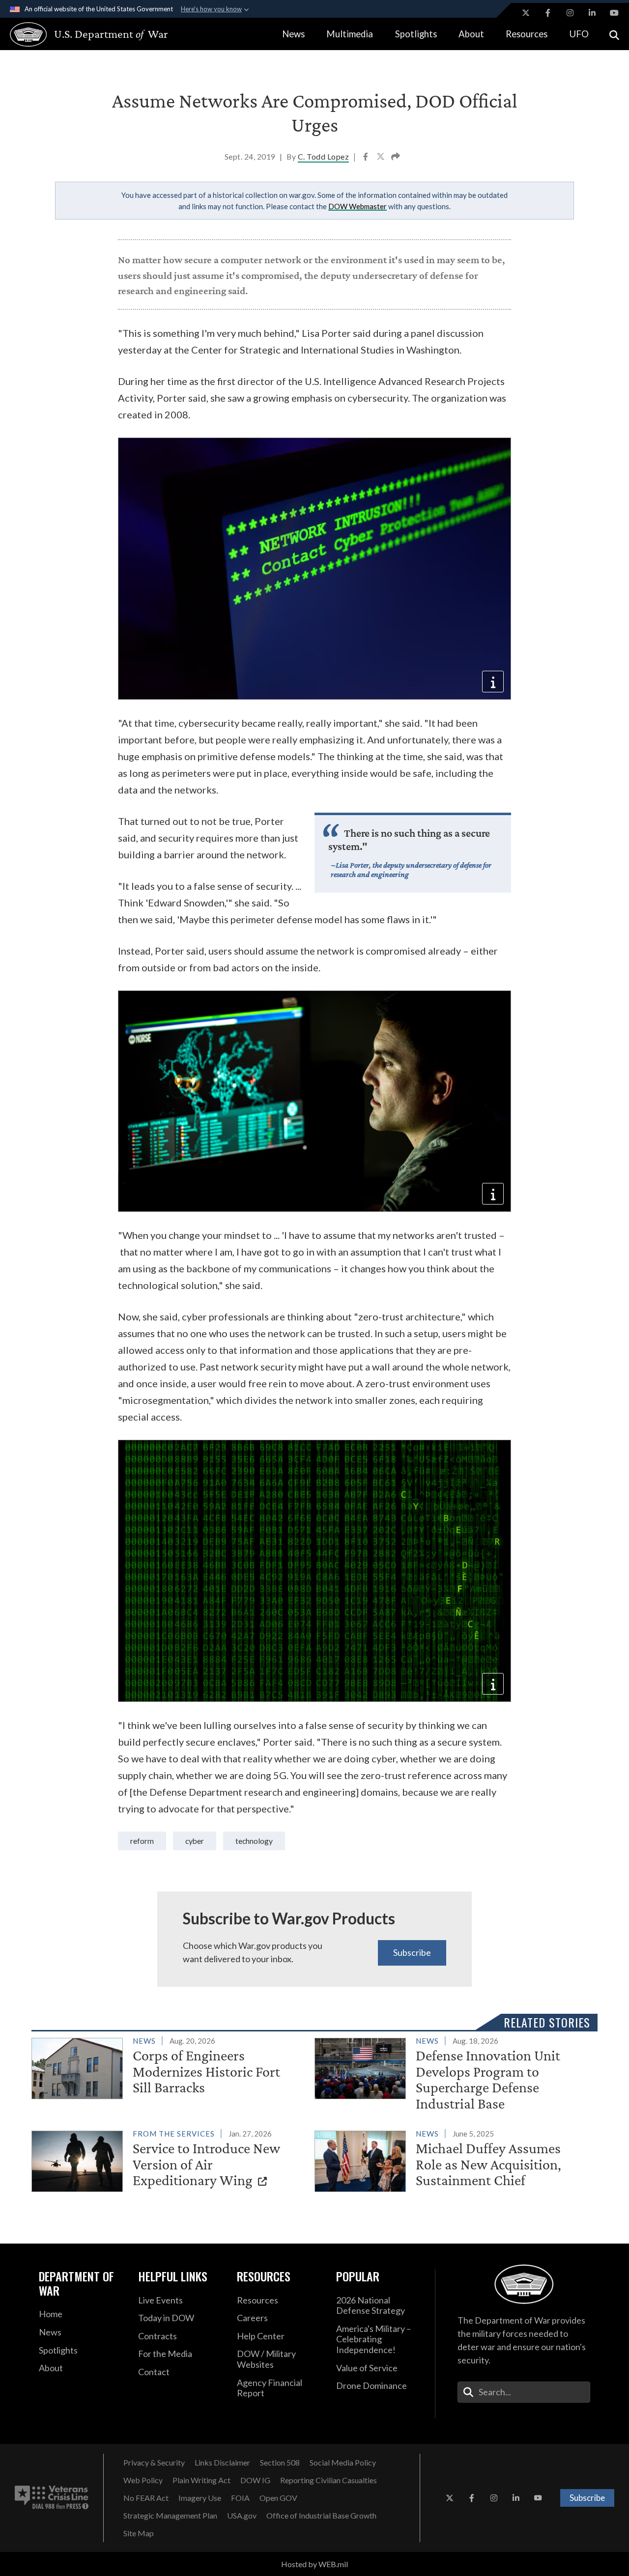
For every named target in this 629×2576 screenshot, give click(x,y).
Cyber (195, 1841)
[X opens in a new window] (526, 13)
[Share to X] (381, 158)
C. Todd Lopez (324, 156)
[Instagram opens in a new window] (570, 13)
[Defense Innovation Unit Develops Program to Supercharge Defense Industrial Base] (452, 2075)
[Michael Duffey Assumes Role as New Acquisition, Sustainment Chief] (452, 2160)
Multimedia (350, 34)
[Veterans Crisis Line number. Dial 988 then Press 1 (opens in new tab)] (52, 2498)
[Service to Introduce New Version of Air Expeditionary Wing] (169, 2160)
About (471, 34)
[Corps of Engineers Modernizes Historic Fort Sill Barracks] (169, 2067)
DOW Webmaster (357, 206)
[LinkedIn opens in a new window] (592, 13)
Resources (527, 34)
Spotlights (416, 34)
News (293, 34)
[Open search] (614, 34)
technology (254, 1841)
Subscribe (412, 1952)
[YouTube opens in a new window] (614, 13)
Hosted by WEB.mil (314, 2564)
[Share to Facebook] (366, 158)
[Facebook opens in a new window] (548, 13)
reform (142, 1841)
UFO (579, 34)
